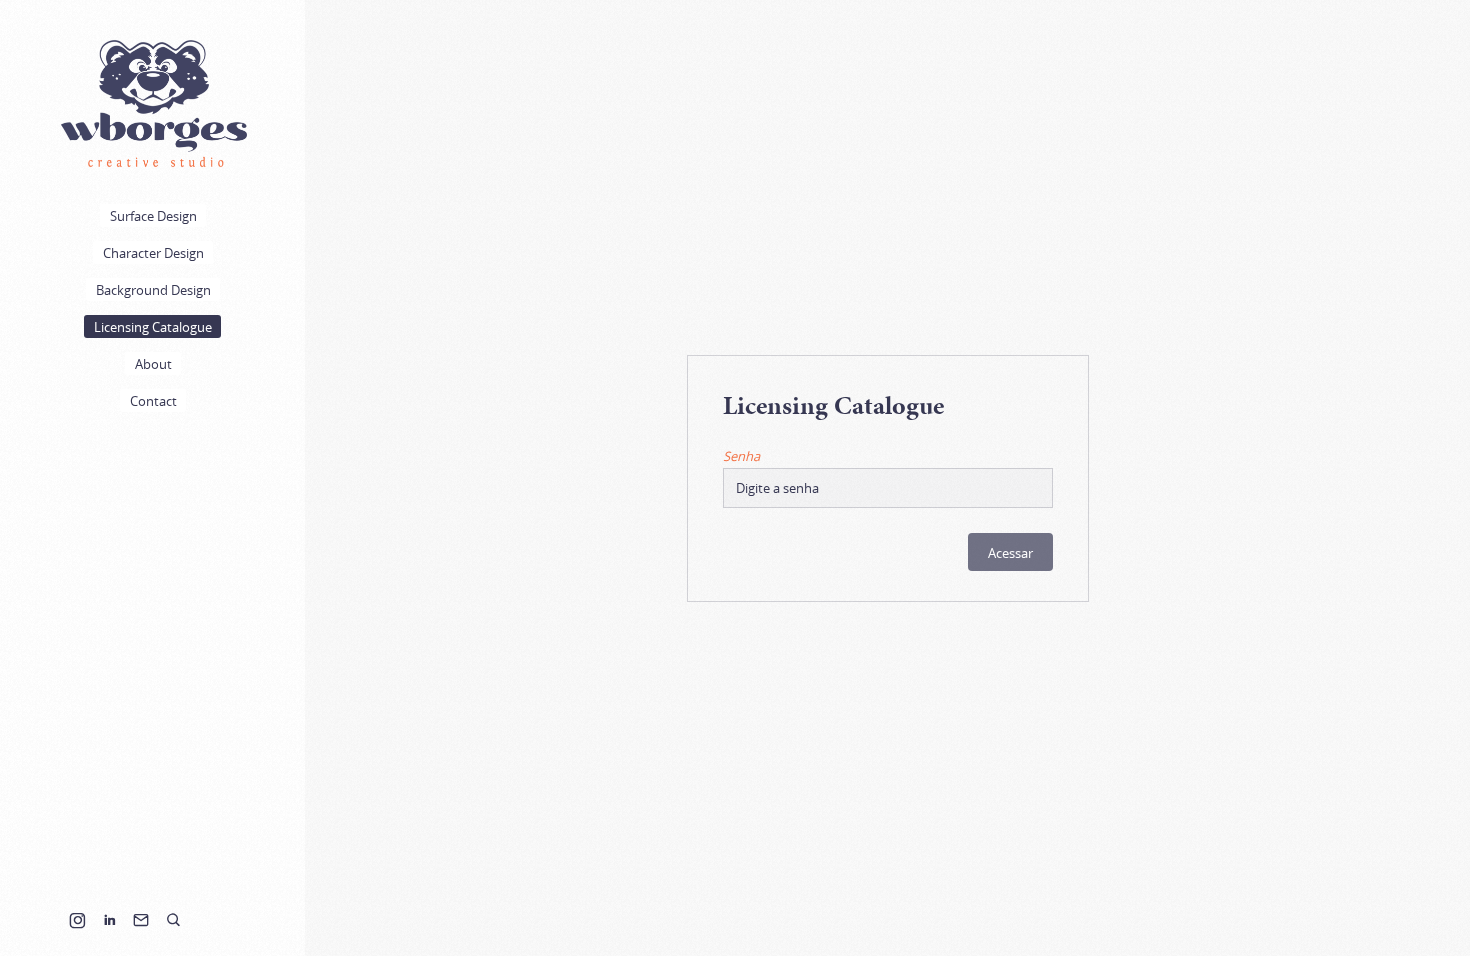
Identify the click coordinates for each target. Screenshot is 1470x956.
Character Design (153, 253)
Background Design (153, 290)
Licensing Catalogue (153, 327)
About (153, 364)
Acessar (1010, 553)
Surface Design (153, 216)
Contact (153, 401)
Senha (741, 456)
